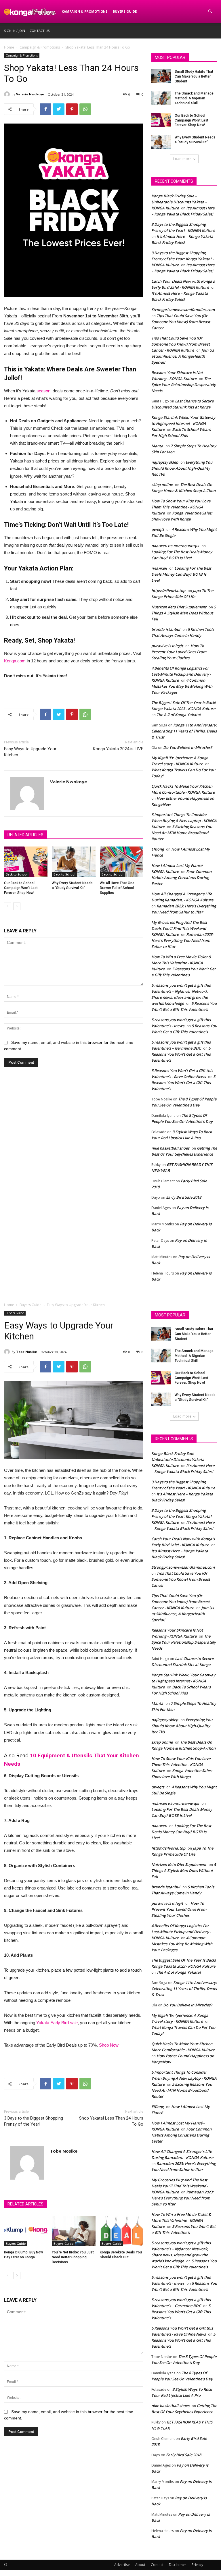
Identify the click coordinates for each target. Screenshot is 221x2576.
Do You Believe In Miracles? (188, 747)
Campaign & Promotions (85, 11)
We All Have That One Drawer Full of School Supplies (117, 888)
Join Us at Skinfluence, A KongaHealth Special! (183, 356)
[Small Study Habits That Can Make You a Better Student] (161, 76)
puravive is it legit (167, 646)
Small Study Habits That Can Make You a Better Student (194, 76)
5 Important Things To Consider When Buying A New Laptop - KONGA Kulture (184, 821)
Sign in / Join (15, 31)
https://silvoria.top (168, 591)
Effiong (158, 849)
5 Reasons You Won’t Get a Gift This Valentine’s (181, 1054)
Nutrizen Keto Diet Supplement (179, 607)
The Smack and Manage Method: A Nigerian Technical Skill (194, 98)
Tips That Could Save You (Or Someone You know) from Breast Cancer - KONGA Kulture (181, 344)
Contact (157, 2565)
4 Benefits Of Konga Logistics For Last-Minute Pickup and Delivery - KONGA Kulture (181, 674)
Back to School (17, 874)
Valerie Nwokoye (30, 94)
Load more (182, 159)
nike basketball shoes (170, 1148)
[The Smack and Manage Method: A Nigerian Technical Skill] (161, 98)
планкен (159, 568)
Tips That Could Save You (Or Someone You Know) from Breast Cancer (181, 322)
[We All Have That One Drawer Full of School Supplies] (122, 862)
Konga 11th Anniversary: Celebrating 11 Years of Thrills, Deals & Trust (184, 731)
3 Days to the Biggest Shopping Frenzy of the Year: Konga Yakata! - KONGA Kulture (182, 259)
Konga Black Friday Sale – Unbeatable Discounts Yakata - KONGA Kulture (179, 202)
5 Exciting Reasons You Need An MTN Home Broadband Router (182, 833)
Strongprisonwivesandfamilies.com (183, 310)
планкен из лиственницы (175, 546)
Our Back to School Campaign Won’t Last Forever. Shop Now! (21, 888)
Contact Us (40, 31)
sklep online (162, 485)
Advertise (122, 2565)
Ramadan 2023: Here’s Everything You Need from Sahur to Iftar (182, 940)
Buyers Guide (125, 11)
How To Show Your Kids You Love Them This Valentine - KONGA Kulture (181, 507)
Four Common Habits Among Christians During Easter (181, 878)
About (140, 2565)
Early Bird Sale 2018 (184, 1197)
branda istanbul (166, 629)
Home (9, 47)
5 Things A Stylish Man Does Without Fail (184, 613)
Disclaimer (178, 2565)
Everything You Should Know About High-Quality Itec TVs (182, 468)
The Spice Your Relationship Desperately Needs (184, 385)
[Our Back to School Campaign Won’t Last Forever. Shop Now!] (26, 862)
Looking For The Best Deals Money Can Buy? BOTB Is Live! (181, 574)
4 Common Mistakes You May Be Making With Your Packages (182, 686)
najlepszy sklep (165, 462)
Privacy (197, 2565)
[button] (210, 12)
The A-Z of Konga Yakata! (179, 715)
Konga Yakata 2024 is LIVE (118, 749)
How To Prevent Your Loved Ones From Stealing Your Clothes (179, 652)
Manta (157, 446)
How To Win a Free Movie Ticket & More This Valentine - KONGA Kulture (181, 963)
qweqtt (158, 529)
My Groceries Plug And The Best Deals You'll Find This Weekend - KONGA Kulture (180, 928)
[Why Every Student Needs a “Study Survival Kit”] (74, 862)
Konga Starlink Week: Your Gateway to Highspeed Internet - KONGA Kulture (183, 423)
